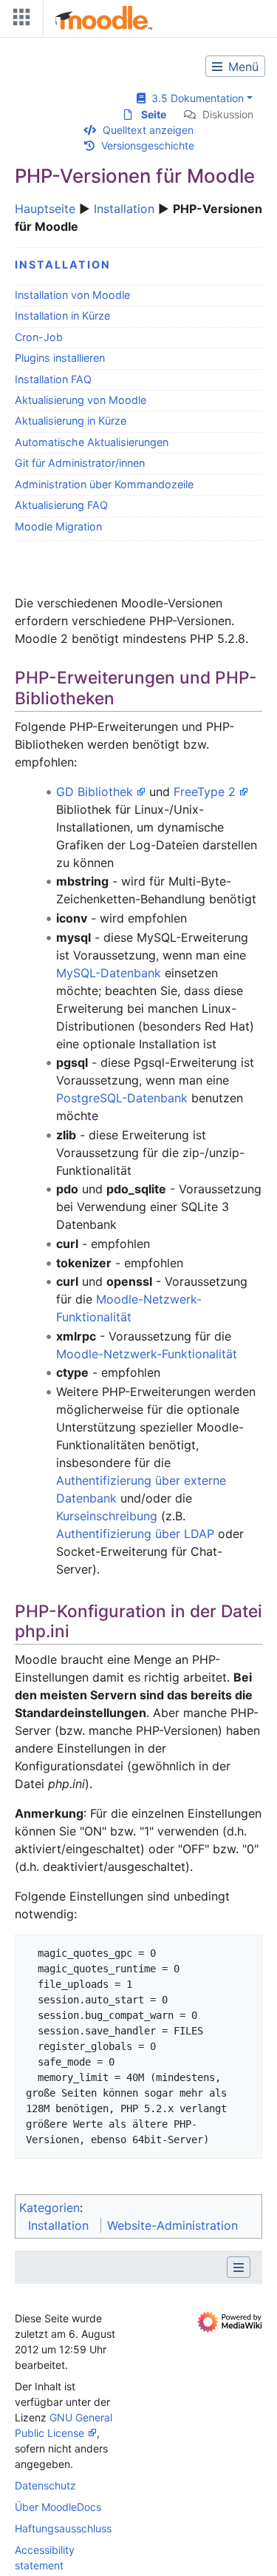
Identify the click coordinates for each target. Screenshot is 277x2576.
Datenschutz (45, 2485)
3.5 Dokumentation (195, 98)
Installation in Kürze (62, 316)
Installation (124, 209)
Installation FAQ (53, 379)
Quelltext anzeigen (148, 130)
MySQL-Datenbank (109, 973)
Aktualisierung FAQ (61, 505)
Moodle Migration (58, 526)
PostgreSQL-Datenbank (122, 1098)
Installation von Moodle (72, 295)
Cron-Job (39, 337)
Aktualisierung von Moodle (81, 400)
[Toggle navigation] (18, 20)
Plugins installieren (60, 358)
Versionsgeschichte (148, 145)
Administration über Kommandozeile (104, 484)
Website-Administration (172, 2225)
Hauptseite (45, 209)
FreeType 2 (205, 792)
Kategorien (49, 2208)
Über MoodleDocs (58, 2507)
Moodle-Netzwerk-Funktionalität (147, 1354)
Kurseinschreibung (107, 1516)
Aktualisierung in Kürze (71, 421)
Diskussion (228, 114)
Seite (154, 114)
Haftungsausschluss (63, 2528)
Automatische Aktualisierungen (92, 442)
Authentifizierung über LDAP (135, 1534)
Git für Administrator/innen (80, 463)
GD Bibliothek (95, 792)
